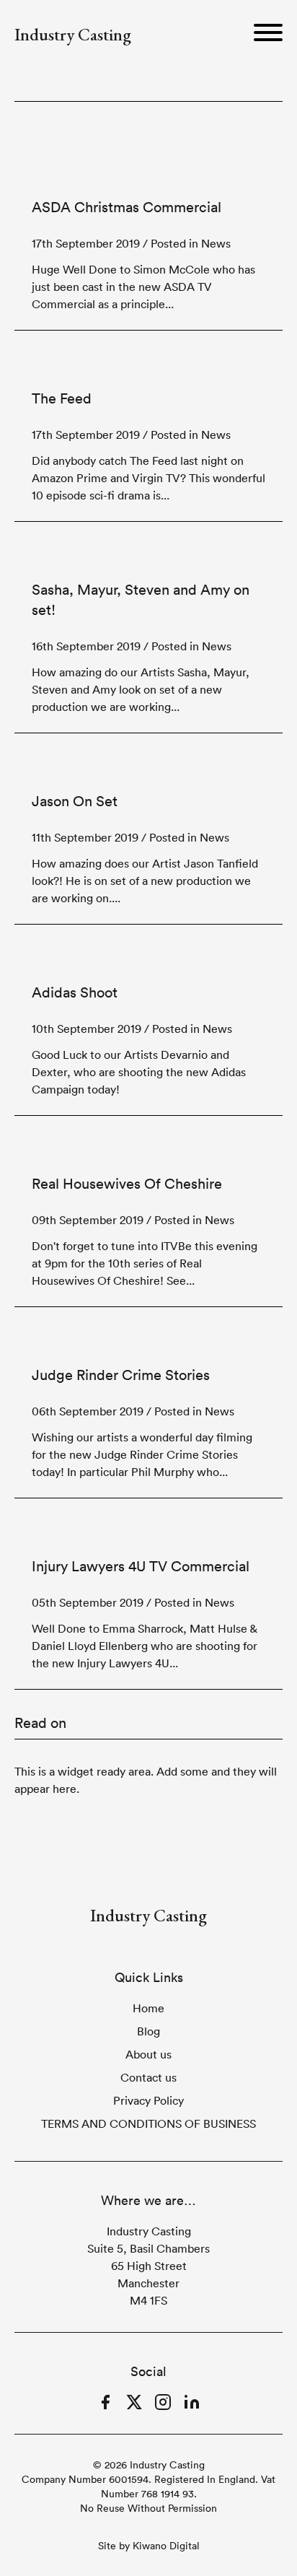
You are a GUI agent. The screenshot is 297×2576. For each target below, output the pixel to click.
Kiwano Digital (166, 2546)
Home (148, 2008)
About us (148, 2054)
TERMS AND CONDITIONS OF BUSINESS (148, 2123)
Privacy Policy (148, 2100)
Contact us (148, 2077)
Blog (148, 2031)
